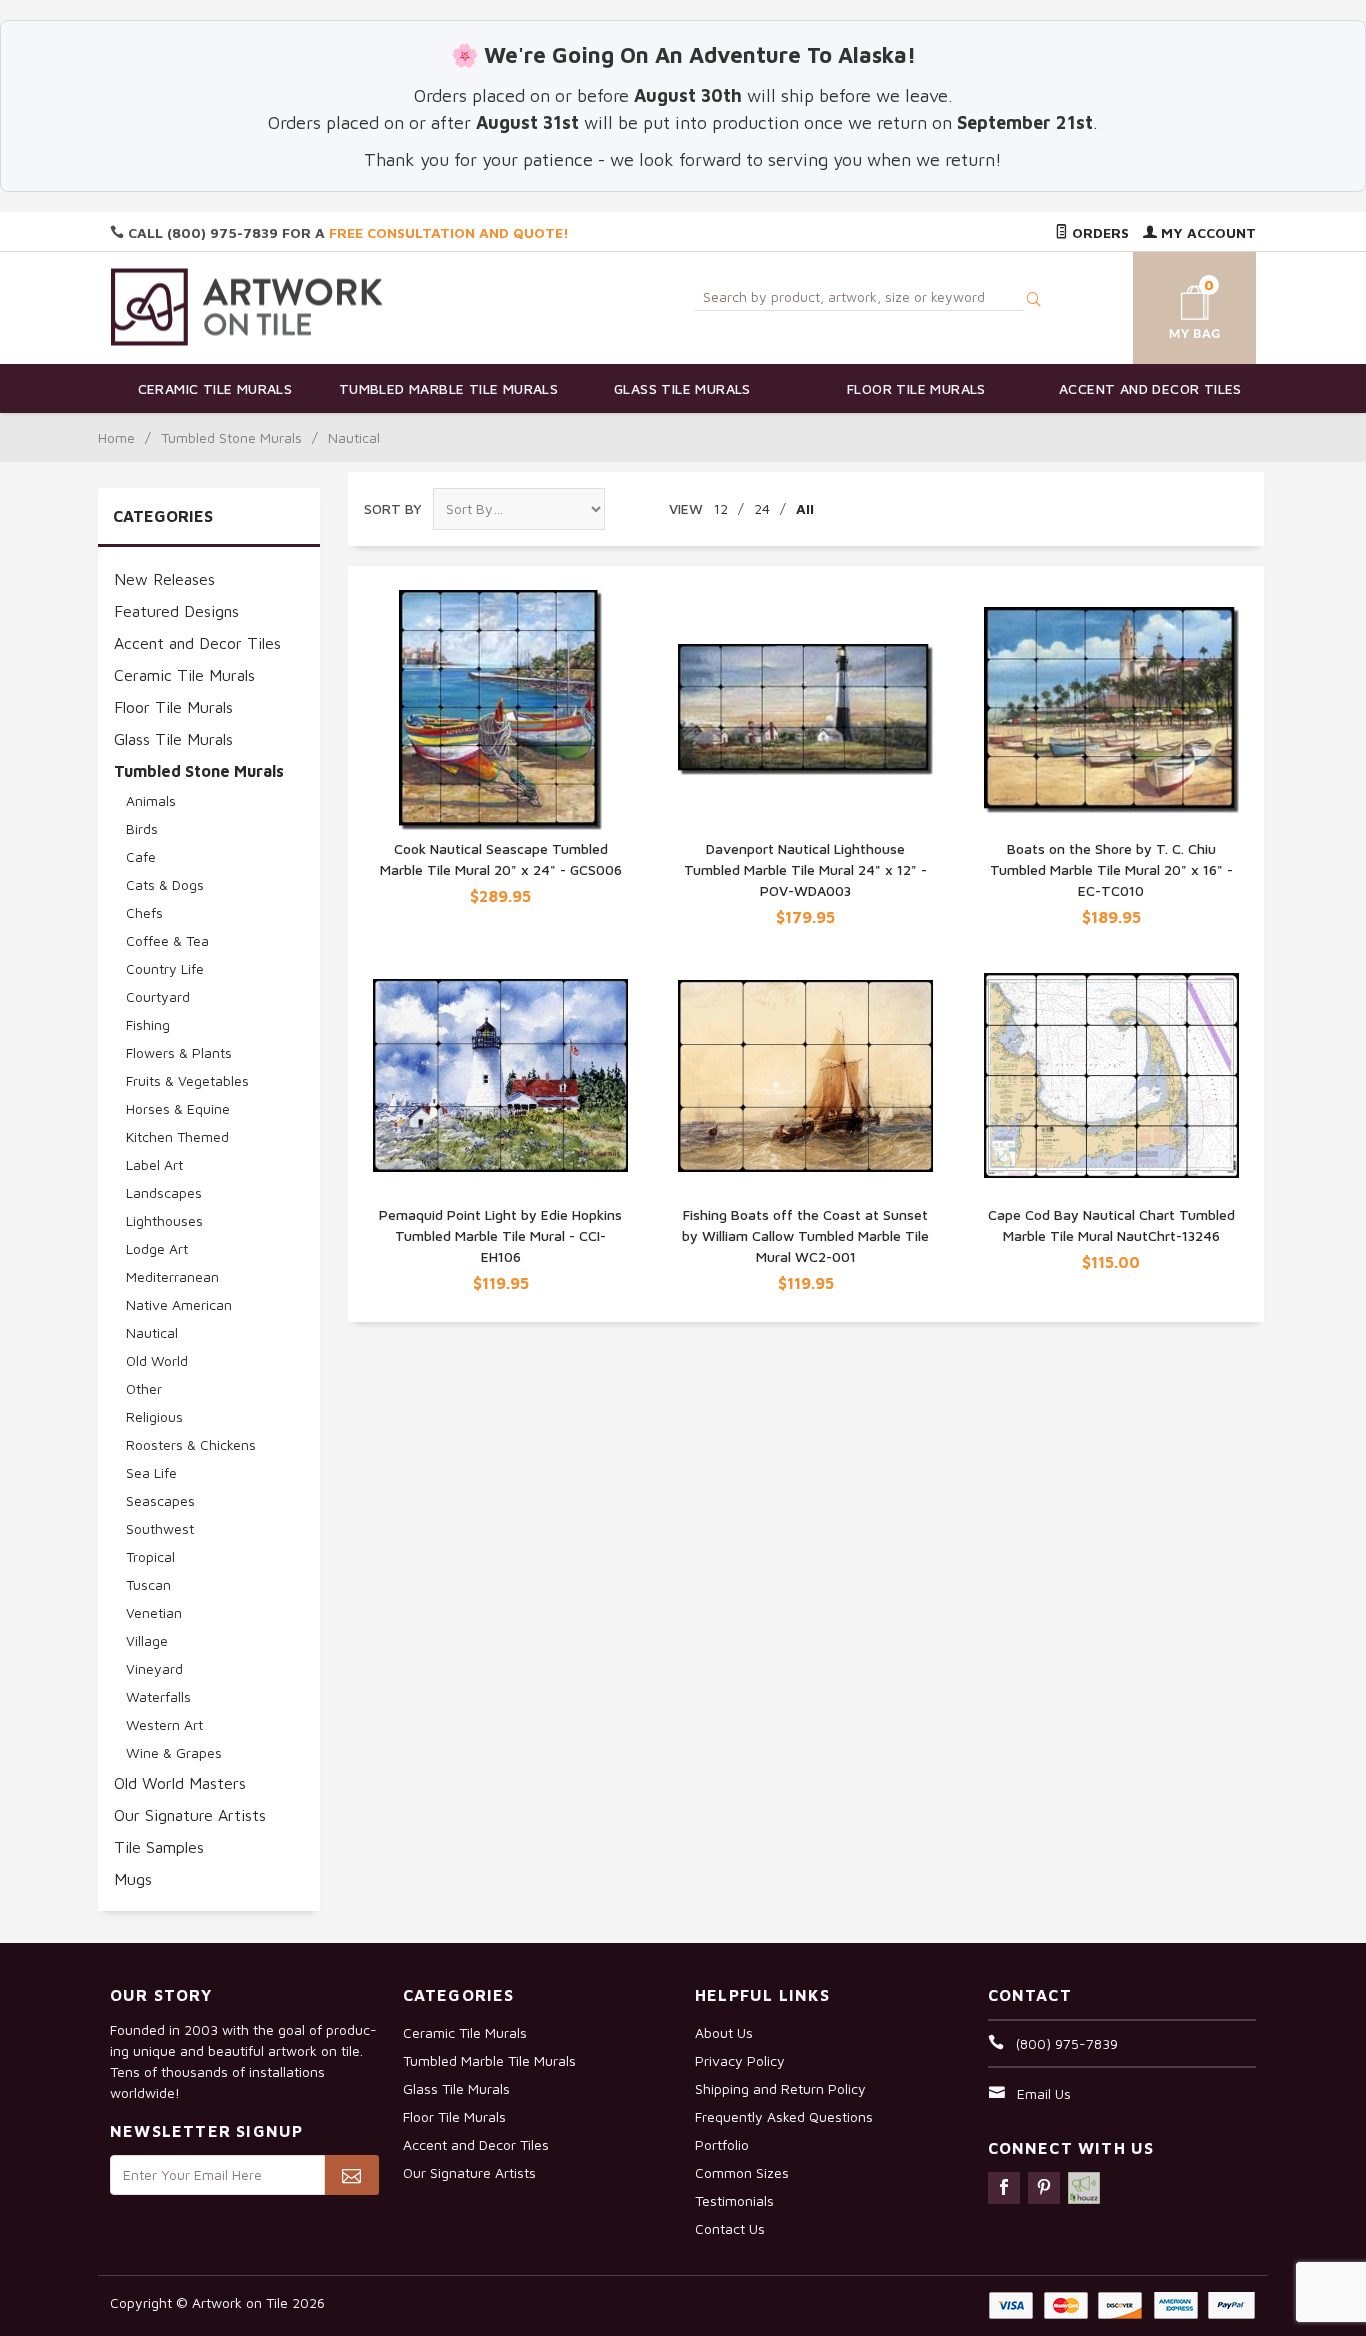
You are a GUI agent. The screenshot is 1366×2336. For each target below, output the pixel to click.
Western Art (164, 1724)
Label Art (154, 1164)
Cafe (141, 856)
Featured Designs (176, 611)
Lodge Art (157, 1248)
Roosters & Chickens (191, 1444)
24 (762, 508)
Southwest (160, 1528)
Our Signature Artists (190, 1815)
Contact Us (730, 2228)
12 (720, 508)
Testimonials (734, 2200)
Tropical (150, 1556)
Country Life (165, 968)
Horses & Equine (178, 1108)
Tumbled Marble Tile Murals (448, 388)
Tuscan (148, 1584)
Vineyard (154, 1668)
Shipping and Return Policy (780, 2088)
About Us (724, 2032)
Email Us (1044, 2093)
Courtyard (158, 996)
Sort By (393, 508)
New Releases (164, 579)
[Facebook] (1004, 2188)
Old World (157, 1360)
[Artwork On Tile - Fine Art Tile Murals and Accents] (247, 306)
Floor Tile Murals (916, 388)
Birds (142, 828)
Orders (1098, 232)
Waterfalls (158, 1696)
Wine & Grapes (174, 1752)
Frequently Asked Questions (784, 2116)
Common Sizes (742, 2172)
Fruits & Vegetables (187, 1080)
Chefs (144, 912)
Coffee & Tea (167, 940)
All (805, 508)
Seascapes (160, 1500)
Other (144, 1388)
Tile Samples (159, 1847)
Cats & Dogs (165, 884)
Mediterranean (172, 1276)
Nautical (152, 1332)
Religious (154, 1416)
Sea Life (151, 1472)
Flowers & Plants (179, 1052)
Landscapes (164, 1192)
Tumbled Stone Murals (231, 437)
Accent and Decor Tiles (1150, 388)
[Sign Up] (351, 2175)
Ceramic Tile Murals (215, 388)
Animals (151, 800)
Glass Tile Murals (682, 388)
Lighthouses (164, 1220)
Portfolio (722, 2144)
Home (116, 437)
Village (147, 1640)
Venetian (154, 1612)
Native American (179, 1304)
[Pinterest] (1044, 2188)
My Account (1206, 232)
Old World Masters (180, 1783)
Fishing (148, 1024)
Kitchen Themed (177, 1136)
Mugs (133, 1879)
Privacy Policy (740, 2060)
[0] (1171, 304)
